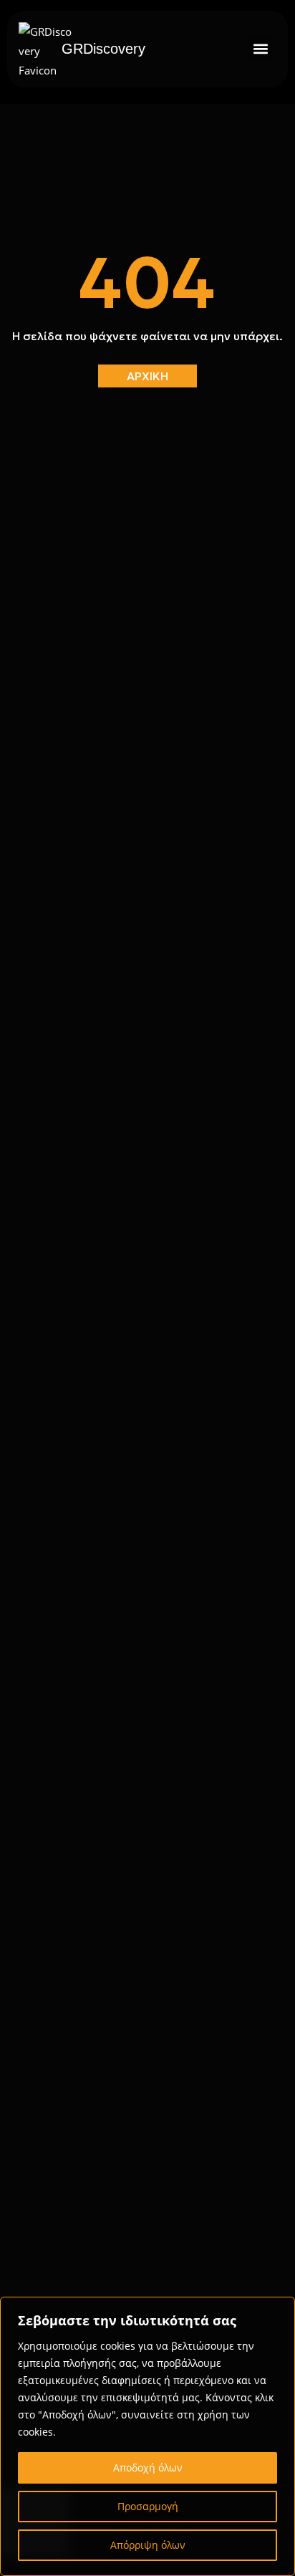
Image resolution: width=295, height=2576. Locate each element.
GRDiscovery (103, 49)
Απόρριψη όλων (148, 2545)
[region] (147, 2436)
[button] (261, 49)
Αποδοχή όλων (148, 2468)
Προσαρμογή (148, 2506)
